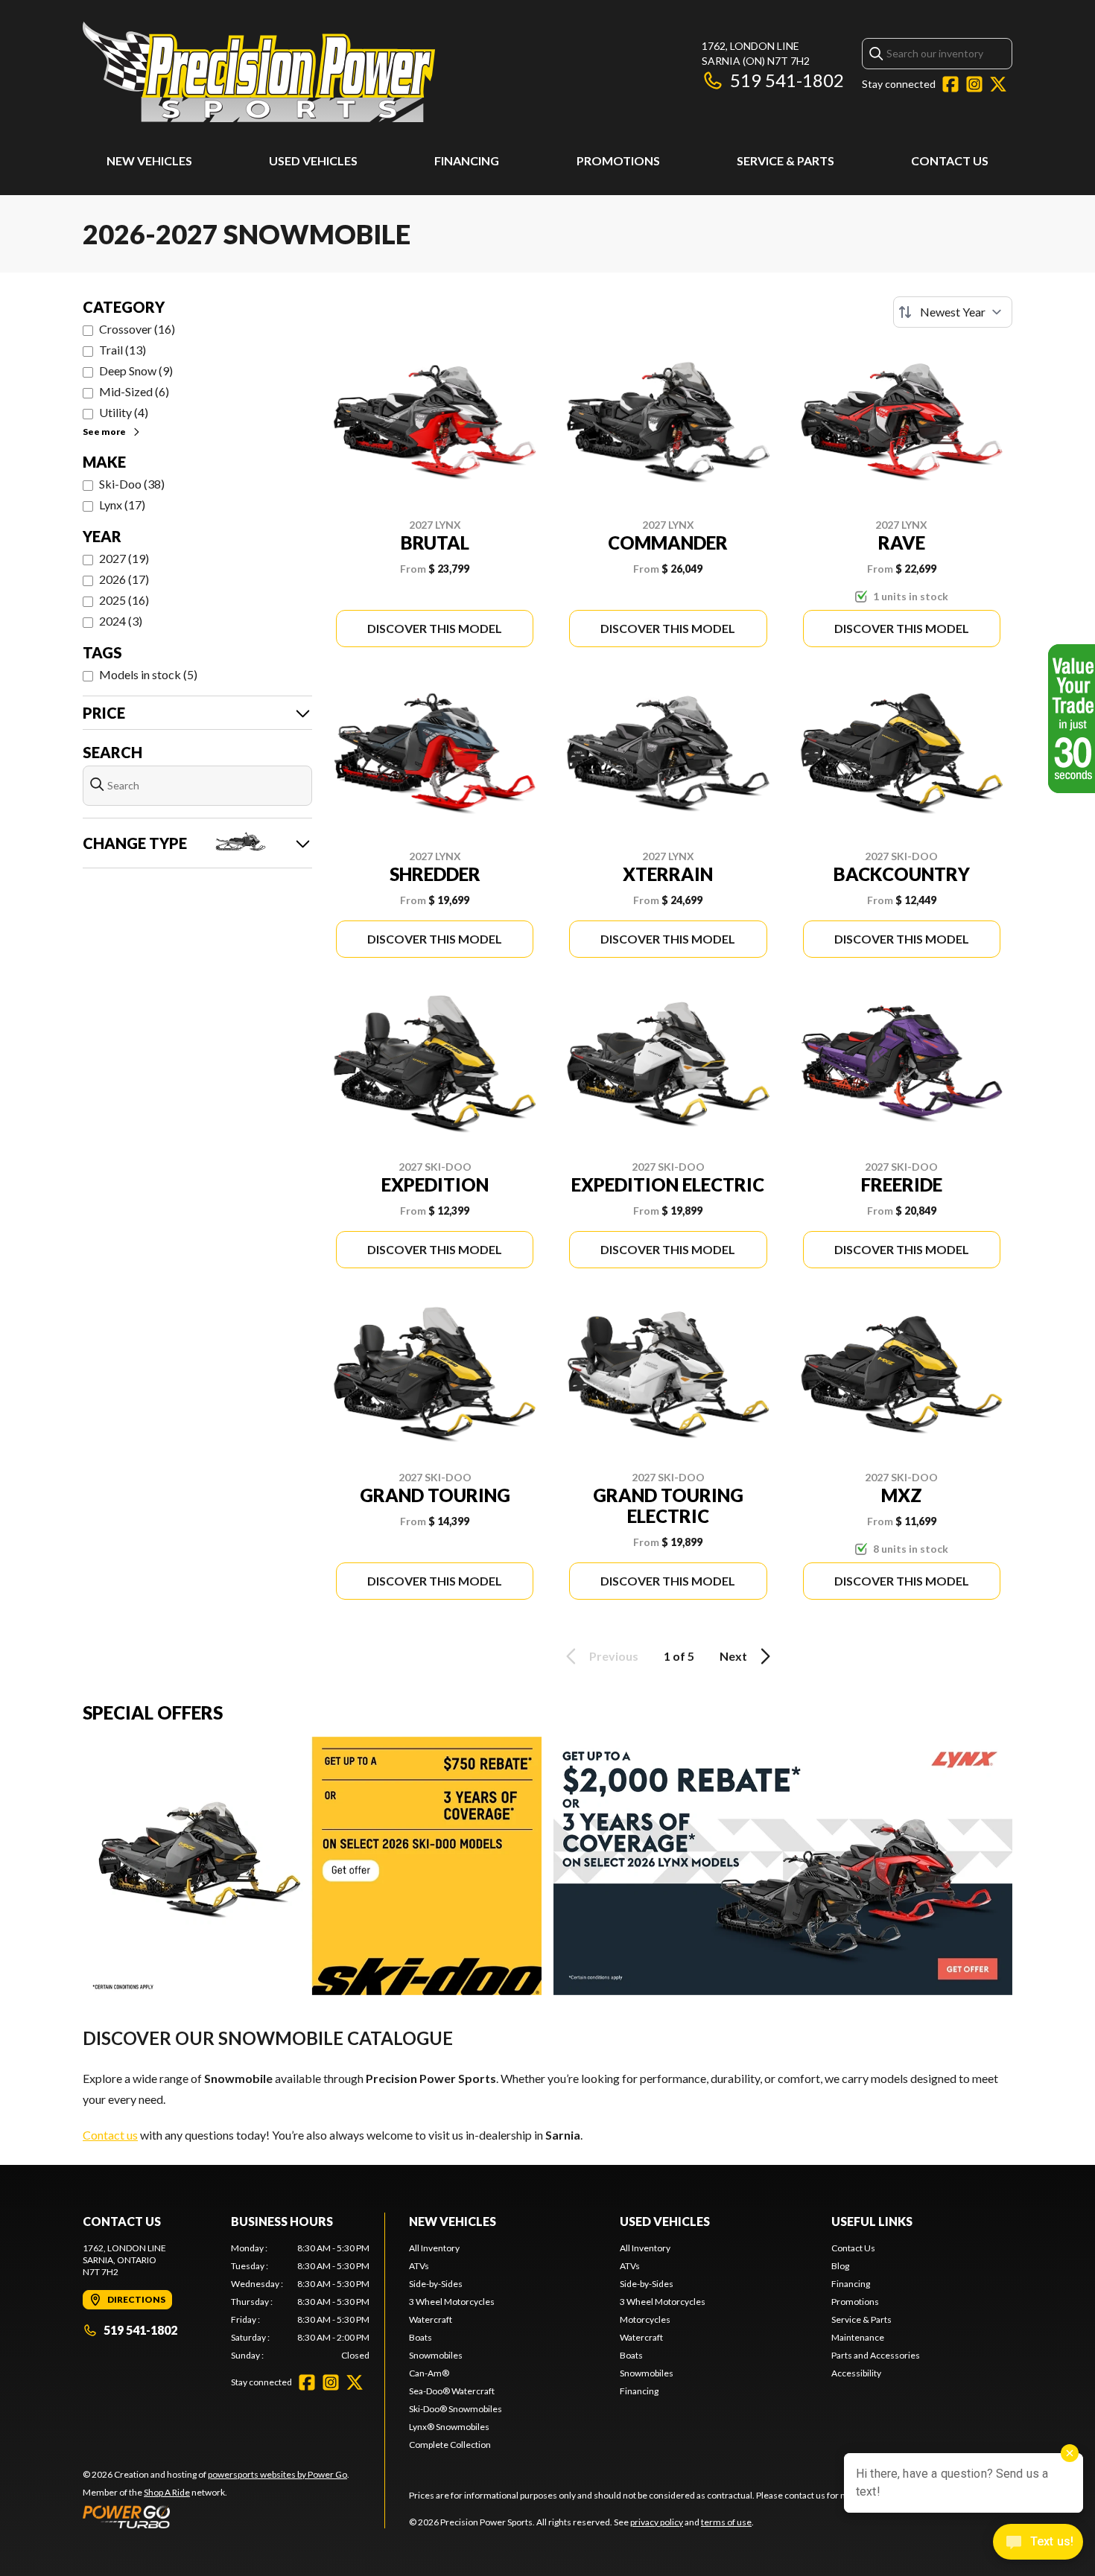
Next (733, 1656)
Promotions (618, 160)
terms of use (726, 2522)
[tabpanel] (301, 2302)
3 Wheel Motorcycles (452, 2302)
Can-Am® (429, 2373)
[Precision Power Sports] (259, 72)
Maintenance (858, 2337)
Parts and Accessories (876, 2355)
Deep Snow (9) (136, 371)
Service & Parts (785, 160)
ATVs (419, 2266)
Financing (467, 160)
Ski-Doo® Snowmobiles (456, 2409)
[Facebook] (950, 84)
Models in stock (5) (148, 674)
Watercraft (431, 2319)
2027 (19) (124, 558)
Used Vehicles (313, 160)
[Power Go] (216, 2516)
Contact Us (950, 160)
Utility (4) (124, 412)
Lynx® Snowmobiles (449, 2427)
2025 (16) (124, 600)
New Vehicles (149, 160)
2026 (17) (124, 579)
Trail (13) (123, 350)
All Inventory (434, 2248)
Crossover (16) (137, 329)
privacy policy (657, 2522)
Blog (840, 2266)
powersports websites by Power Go (277, 2474)
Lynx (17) (122, 505)
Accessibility (856, 2373)
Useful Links (872, 2221)
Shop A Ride (167, 2492)
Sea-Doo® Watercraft (452, 2391)
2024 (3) (121, 621)
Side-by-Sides (436, 2284)
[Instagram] (974, 84)
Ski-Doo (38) (132, 484)
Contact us (110, 2135)
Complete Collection (450, 2445)
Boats (420, 2337)
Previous (614, 1656)
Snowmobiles (436, 2355)
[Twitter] (998, 84)
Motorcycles (645, 2319)
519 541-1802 (787, 80)
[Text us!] (1038, 2543)
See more (104, 432)
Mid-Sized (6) (134, 391)
